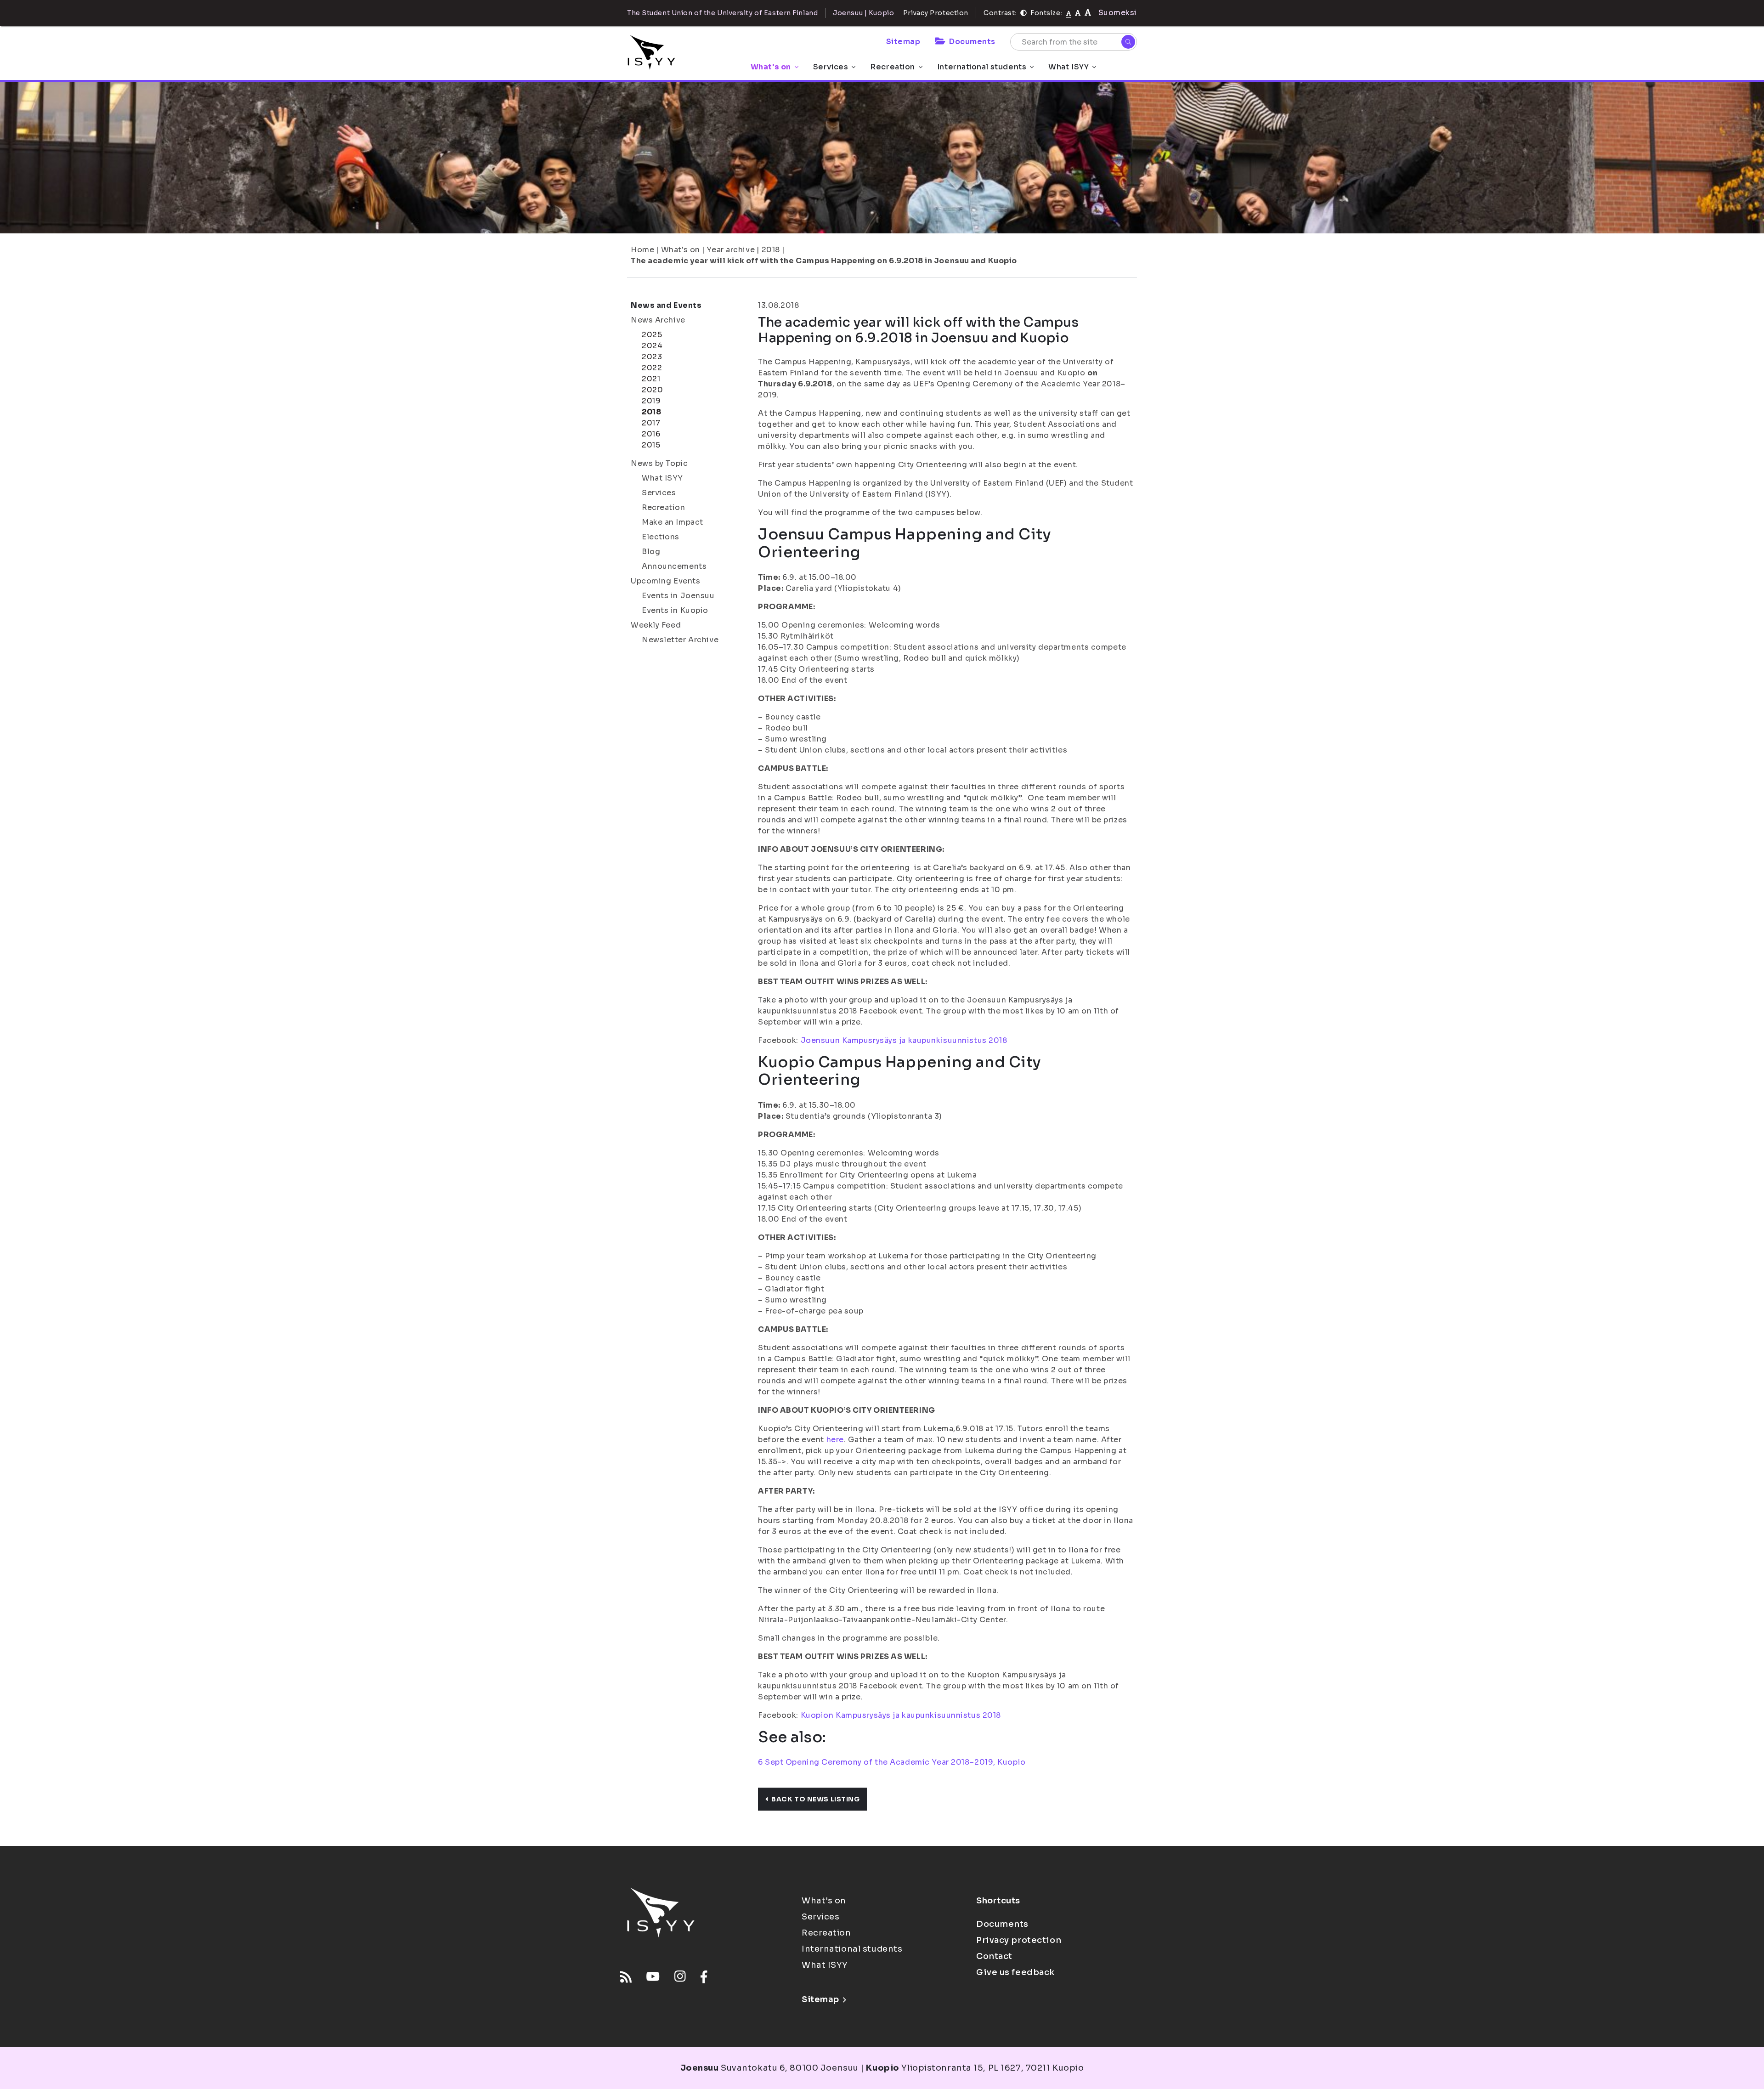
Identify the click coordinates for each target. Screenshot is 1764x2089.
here (835, 1440)
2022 (652, 368)
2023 (652, 357)
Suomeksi (1118, 13)
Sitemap (903, 42)
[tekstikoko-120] (1088, 13)
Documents (972, 42)
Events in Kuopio (675, 610)
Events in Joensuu (678, 596)
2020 (652, 390)
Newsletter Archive (680, 640)
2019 (651, 401)
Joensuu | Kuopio (863, 13)
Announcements (674, 566)
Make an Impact (673, 522)
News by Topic (659, 463)
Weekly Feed (656, 625)
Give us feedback (1015, 1972)
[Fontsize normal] (1069, 13)
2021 (651, 379)
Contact (994, 1956)
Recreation (893, 67)
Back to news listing (815, 1799)
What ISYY (1069, 67)
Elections (661, 537)
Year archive (731, 250)
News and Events (666, 305)
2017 (651, 423)
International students (982, 67)
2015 (651, 445)
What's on (771, 67)
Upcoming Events (665, 581)
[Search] (1128, 42)
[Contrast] (1023, 13)
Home (642, 250)
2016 (651, 434)
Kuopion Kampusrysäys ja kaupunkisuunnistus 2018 (901, 1715)
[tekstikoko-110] (1078, 13)
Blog (651, 552)
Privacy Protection (936, 13)
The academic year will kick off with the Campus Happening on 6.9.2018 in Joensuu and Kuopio (824, 261)
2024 (652, 346)
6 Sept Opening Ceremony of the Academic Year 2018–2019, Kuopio (892, 1762)
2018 (771, 250)
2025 (652, 335)
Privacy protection (1019, 1940)
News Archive (658, 320)
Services (831, 67)
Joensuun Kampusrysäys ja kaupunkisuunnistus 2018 (904, 1040)
